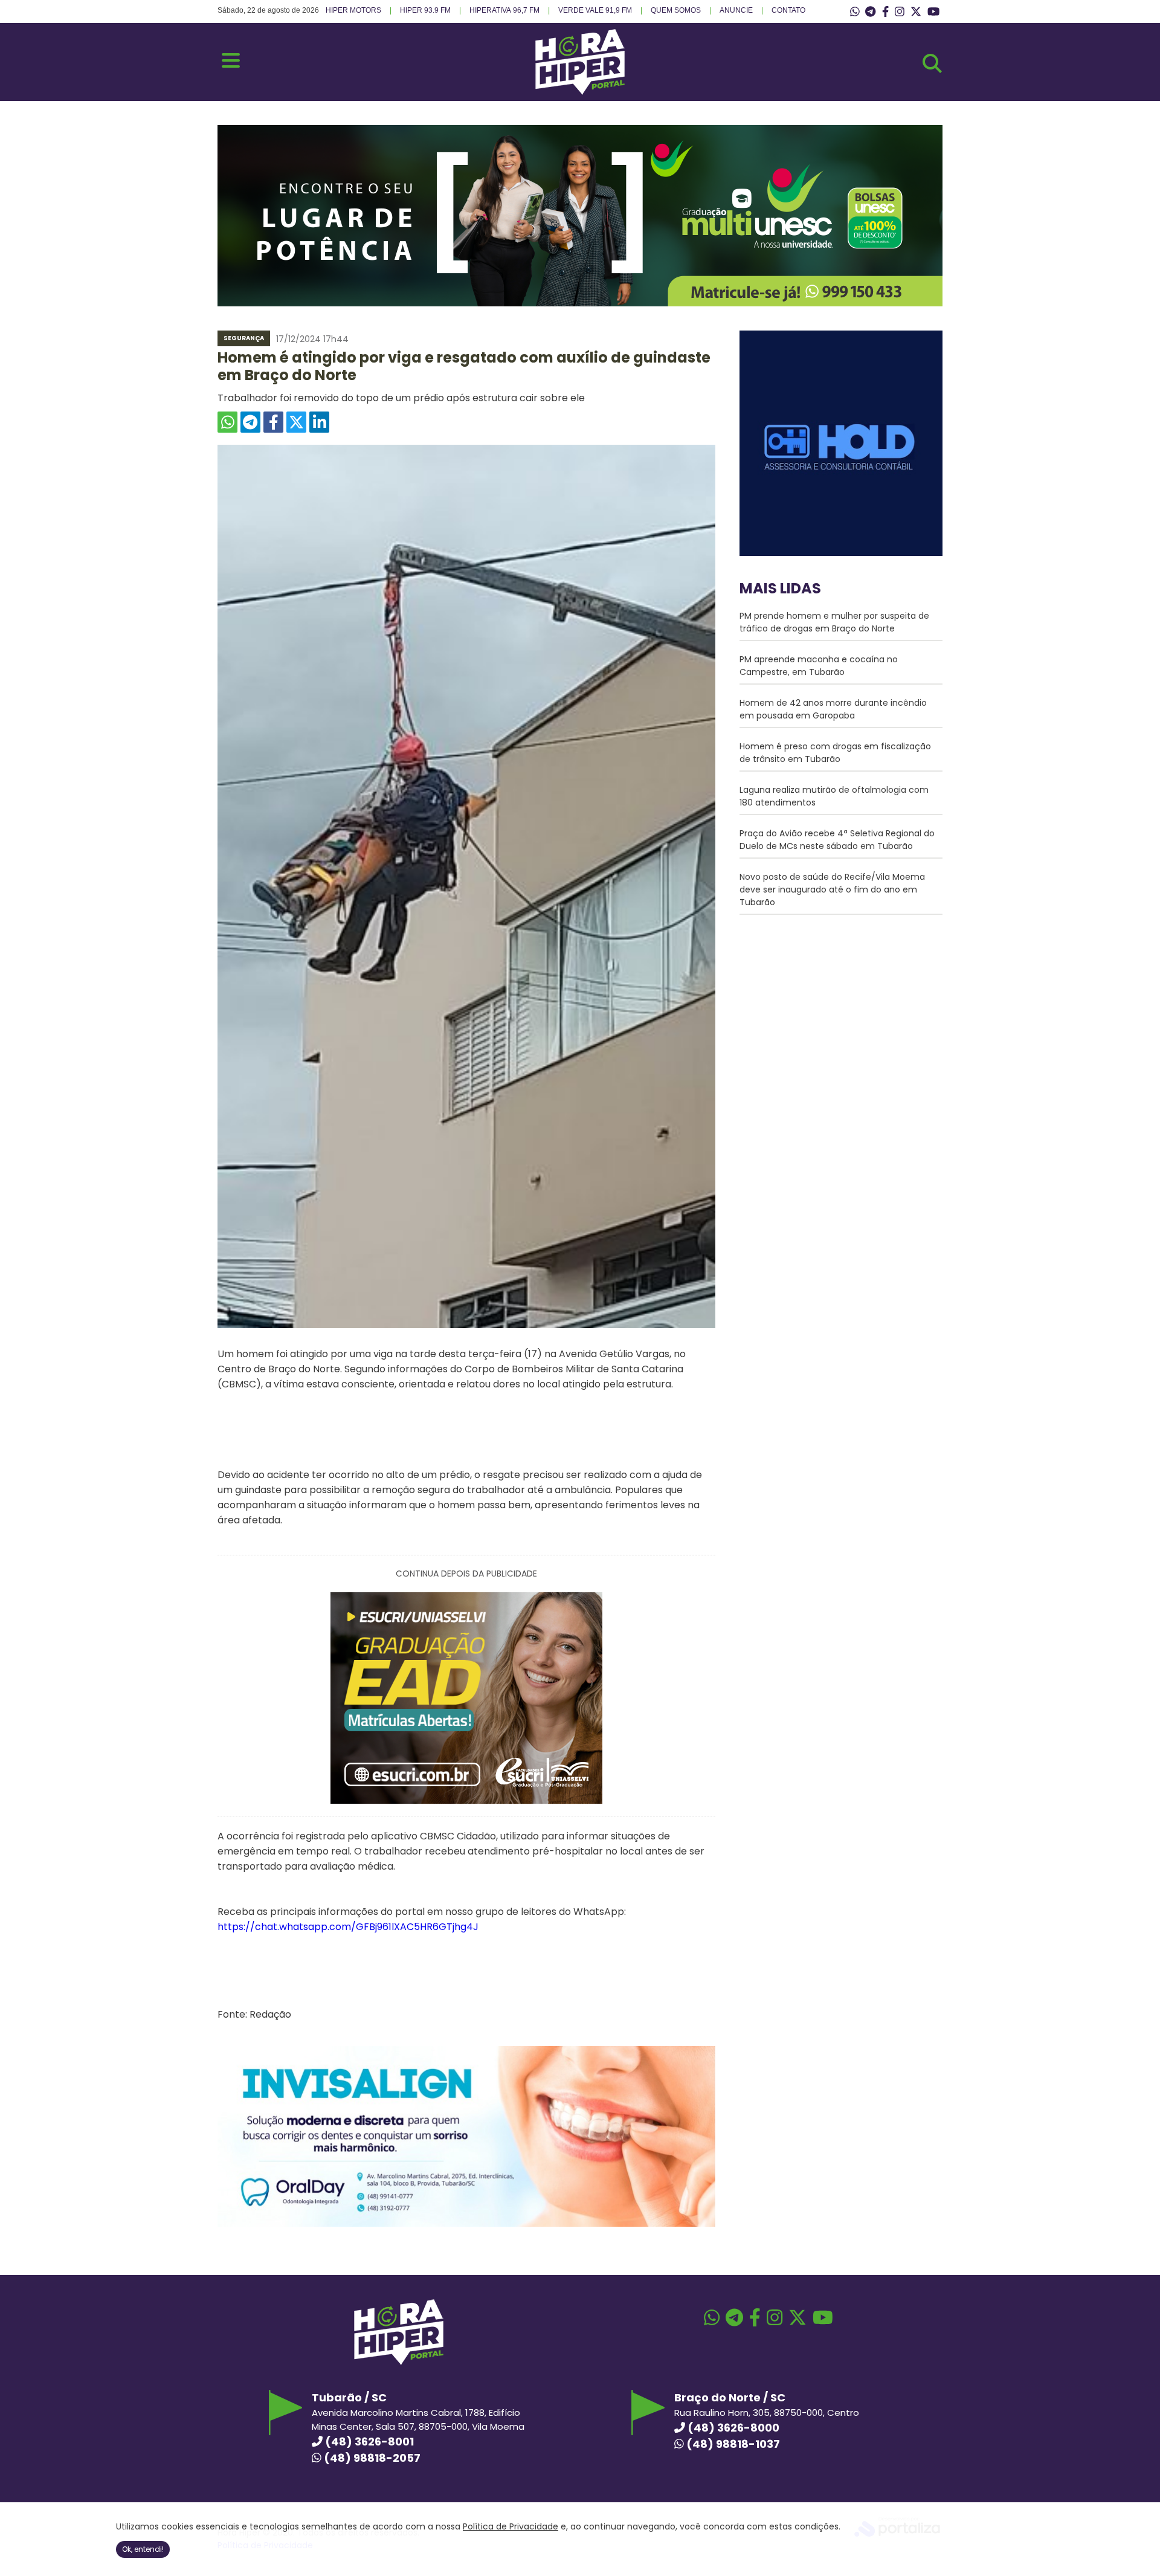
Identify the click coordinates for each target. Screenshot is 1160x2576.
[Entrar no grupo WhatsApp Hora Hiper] (855, 12)
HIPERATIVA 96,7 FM (504, 10)
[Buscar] (932, 63)
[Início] (580, 92)
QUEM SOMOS (676, 10)
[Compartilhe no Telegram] (250, 422)
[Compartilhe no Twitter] (296, 422)
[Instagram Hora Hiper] (900, 12)
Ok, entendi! (143, 2549)
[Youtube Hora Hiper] (933, 12)
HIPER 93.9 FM (425, 10)
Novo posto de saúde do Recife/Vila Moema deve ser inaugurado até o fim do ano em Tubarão (832, 889)
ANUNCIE (736, 10)
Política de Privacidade (511, 2526)
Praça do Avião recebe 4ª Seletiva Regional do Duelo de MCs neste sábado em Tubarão (837, 840)
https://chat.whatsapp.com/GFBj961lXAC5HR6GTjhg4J (348, 1927)
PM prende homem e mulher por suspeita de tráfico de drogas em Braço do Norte (834, 622)
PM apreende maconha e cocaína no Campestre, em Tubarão (819, 666)
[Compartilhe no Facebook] (273, 422)
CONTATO (788, 10)
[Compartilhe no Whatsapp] (227, 422)
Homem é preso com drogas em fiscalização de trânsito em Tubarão (835, 753)
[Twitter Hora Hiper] (916, 12)
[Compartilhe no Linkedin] (319, 422)
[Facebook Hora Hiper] (885, 12)
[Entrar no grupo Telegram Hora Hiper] (870, 12)
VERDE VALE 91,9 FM (595, 10)
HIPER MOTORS (353, 10)
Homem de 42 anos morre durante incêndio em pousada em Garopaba (833, 709)
